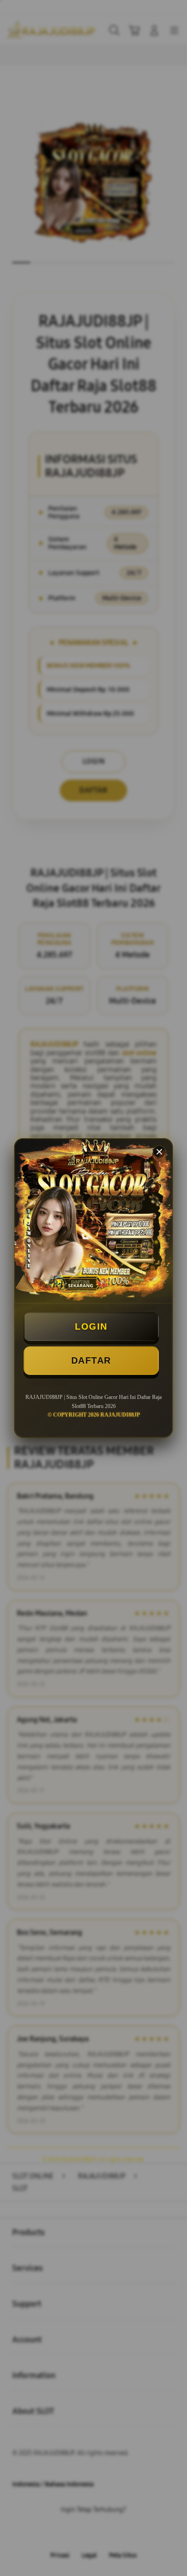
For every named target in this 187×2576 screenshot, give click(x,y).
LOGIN (91, 1326)
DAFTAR (91, 1360)
